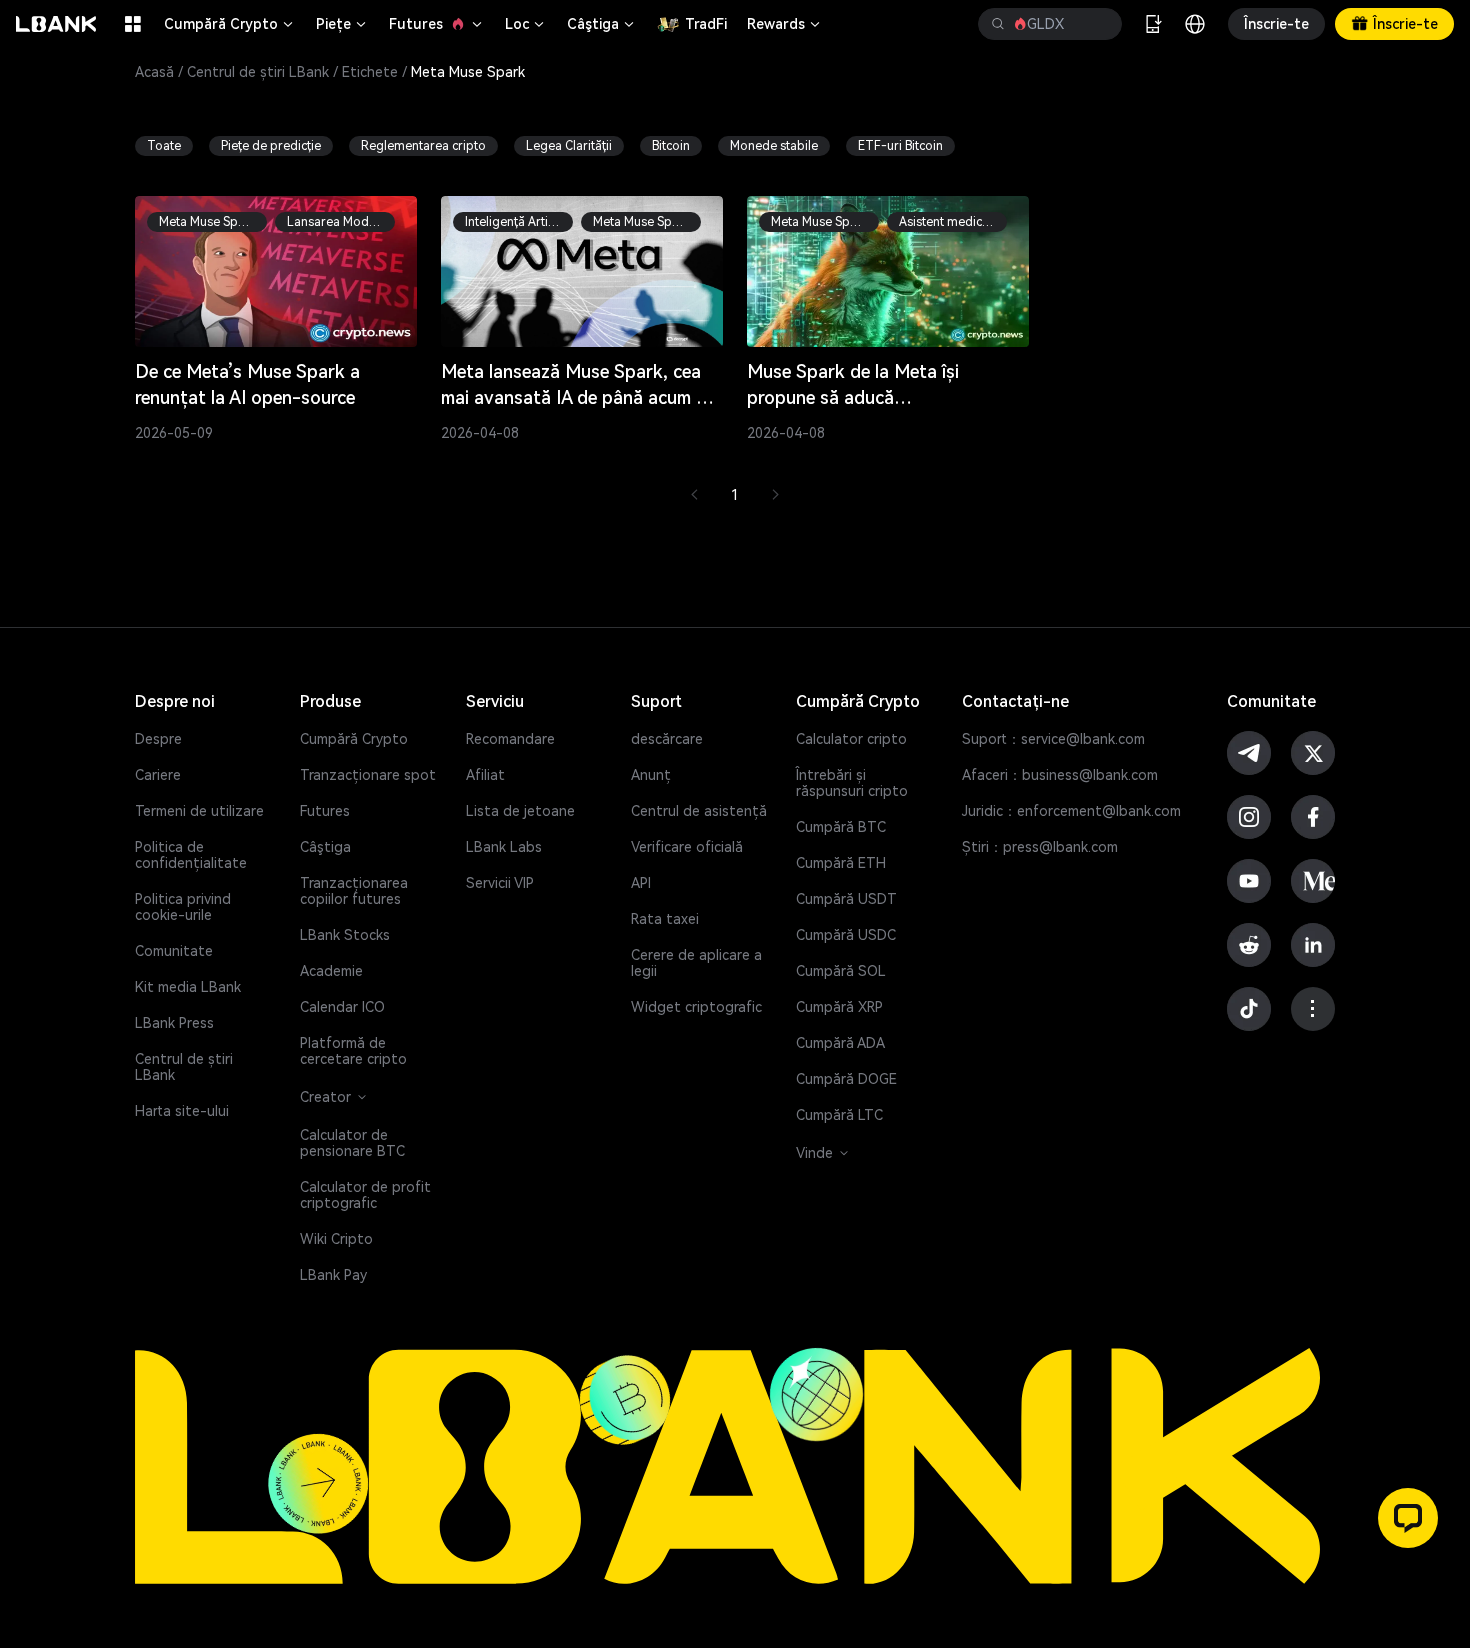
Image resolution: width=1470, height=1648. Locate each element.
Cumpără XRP (839, 1007)
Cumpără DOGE (846, 1079)
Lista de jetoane (520, 811)
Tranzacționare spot (368, 775)
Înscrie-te (1276, 24)
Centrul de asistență (699, 811)
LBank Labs (504, 847)
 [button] (998, 24)
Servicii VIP (500, 883)
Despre (158, 739)
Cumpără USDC (846, 935)
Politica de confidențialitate (191, 855)
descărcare (667, 739)
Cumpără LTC (839, 1115)
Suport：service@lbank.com (1053, 739)
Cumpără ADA (840, 1043)
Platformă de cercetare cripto (353, 1051)
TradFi (706, 24)
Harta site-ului (182, 1111)
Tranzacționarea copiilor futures (354, 891)
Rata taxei (665, 919)
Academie (331, 971)
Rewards (785, 24)
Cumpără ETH (841, 863)
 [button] (1099, 24)
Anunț (651, 775)
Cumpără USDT (846, 899)
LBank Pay (333, 1275)
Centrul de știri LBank (258, 72)
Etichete (370, 72)
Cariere (158, 775)
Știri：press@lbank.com (1040, 847)
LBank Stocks (345, 935)
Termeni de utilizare (199, 811)
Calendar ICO (342, 1007)
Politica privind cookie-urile (183, 907)
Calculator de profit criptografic (365, 1195)
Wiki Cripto (336, 1239)
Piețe (342, 24)
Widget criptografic (696, 1007)
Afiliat (485, 775)
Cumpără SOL (841, 971)
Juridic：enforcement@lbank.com (1071, 811)
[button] (1408, 1518)
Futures (437, 24)
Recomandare (510, 739)
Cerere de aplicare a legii (696, 963)
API (641, 883)
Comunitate (174, 951)
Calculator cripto (851, 739)
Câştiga (602, 24)
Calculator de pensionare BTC (352, 1143)
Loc (526, 24)
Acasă (154, 72)
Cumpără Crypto (230, 24)
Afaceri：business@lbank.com (1060, 775)
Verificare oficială (687, 847)
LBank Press (174, 1023)
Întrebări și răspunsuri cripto (852, 783)
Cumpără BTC (841, 827)
